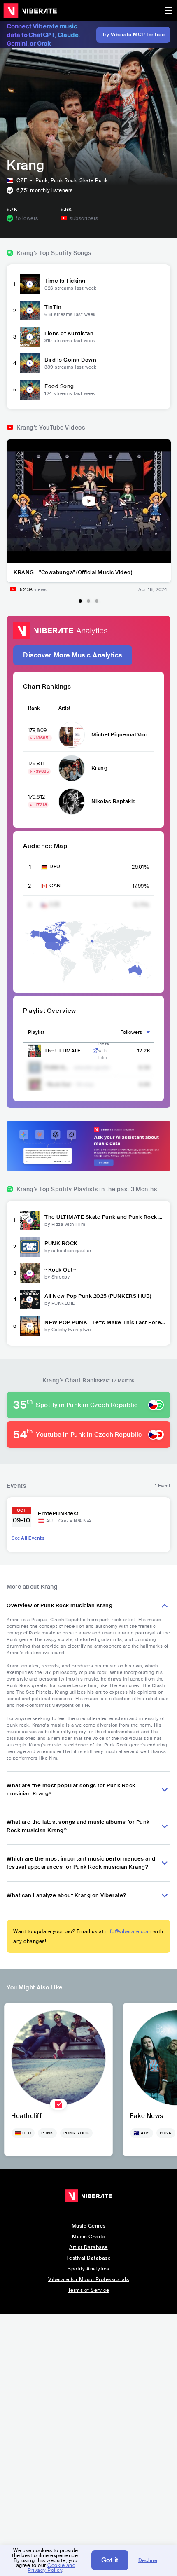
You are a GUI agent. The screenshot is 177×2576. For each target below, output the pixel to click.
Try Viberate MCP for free (134, 35)
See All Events (28, 1538)
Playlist (36, 1032)
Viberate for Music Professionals (88, 2279)
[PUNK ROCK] (30, 1247)
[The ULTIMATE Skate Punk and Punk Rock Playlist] (30, 1220)
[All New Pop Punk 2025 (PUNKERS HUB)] (30, 1300)
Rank (34, 708)
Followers (131, 1032)
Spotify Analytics (88, 2269)
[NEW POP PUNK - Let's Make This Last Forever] (30, 1326)
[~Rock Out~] (30, 1273)
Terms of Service (89, 2290)
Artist (64, 708)
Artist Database (88, 2247)
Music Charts (88, 2237)
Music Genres (89, 2226)
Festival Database (89, 2258)
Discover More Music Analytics (73, 655)
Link (95, 1051)
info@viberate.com (129, 1931)
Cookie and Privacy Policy (51, 2568)
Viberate (30, 11)
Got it (110, 2560)
